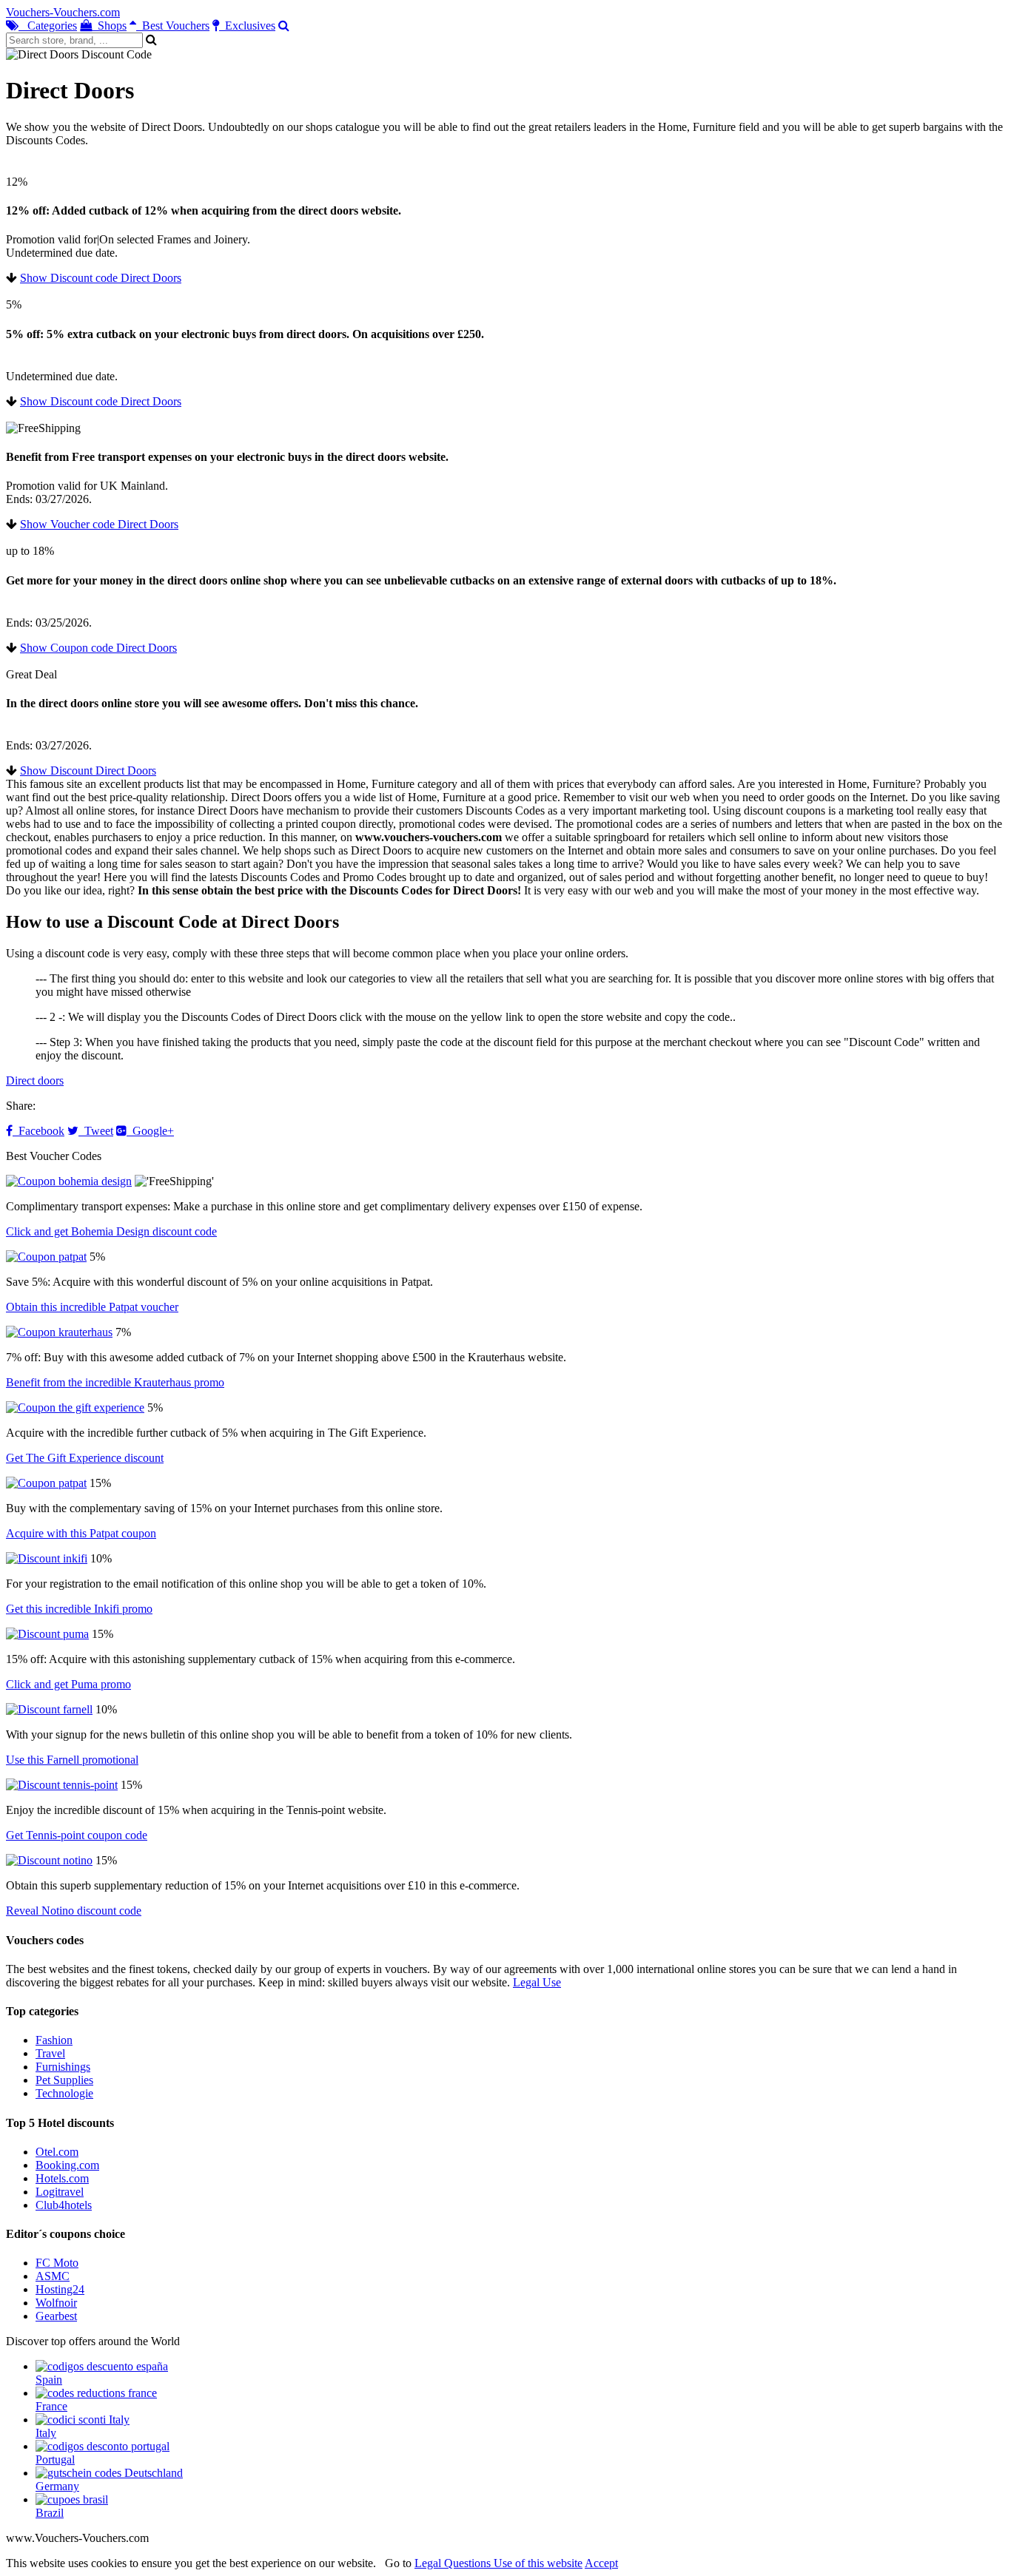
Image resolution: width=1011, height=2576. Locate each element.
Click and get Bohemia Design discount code (111, 1231)
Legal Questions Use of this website (498, 2563)
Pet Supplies (64, 2080)
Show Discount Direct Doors (88, 771)
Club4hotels (64, 2205)
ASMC (53, 2276)
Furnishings (63, 2067)
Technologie (64, 2093)
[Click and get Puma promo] (47, 1634)
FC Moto (57, 2263)
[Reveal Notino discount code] (49, 1860)
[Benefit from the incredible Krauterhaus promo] (59, 1332)
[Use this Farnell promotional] (49, 1709)
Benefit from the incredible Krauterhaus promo (115, 1382)
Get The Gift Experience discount (85, 1458)
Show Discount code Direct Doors (101, 278)
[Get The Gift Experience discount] (75, 1407)
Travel (50, 2053)
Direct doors (35, 1080)
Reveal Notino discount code (74, 1911)
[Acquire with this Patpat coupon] (46, 1483)
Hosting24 (60, 2289)
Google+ (150, 1131)
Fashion (54, 2040)
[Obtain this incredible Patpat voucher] (46, 1257)
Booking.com (67, 2165)
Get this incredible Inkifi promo (79, 1609)
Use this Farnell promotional (72, 1760)
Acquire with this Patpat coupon (81, 1533)
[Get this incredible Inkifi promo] (47, 1558)
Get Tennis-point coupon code (77, 1835)
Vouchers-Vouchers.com (63, 12)
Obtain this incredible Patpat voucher (92, 1307)
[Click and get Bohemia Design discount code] (69, 1181)
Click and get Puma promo (68, 1684)
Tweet (96, 1131)
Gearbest (56, 2316)
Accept (601, 2563)
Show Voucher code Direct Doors (99, 524)
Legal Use (537, 1982)
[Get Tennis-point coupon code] (62, 1785)
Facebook (38, 1131)
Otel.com (57, 2152)
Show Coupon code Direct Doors (98, 648)
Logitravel (60, 2192)
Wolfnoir (56, 2303)
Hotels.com (62, 2178)
